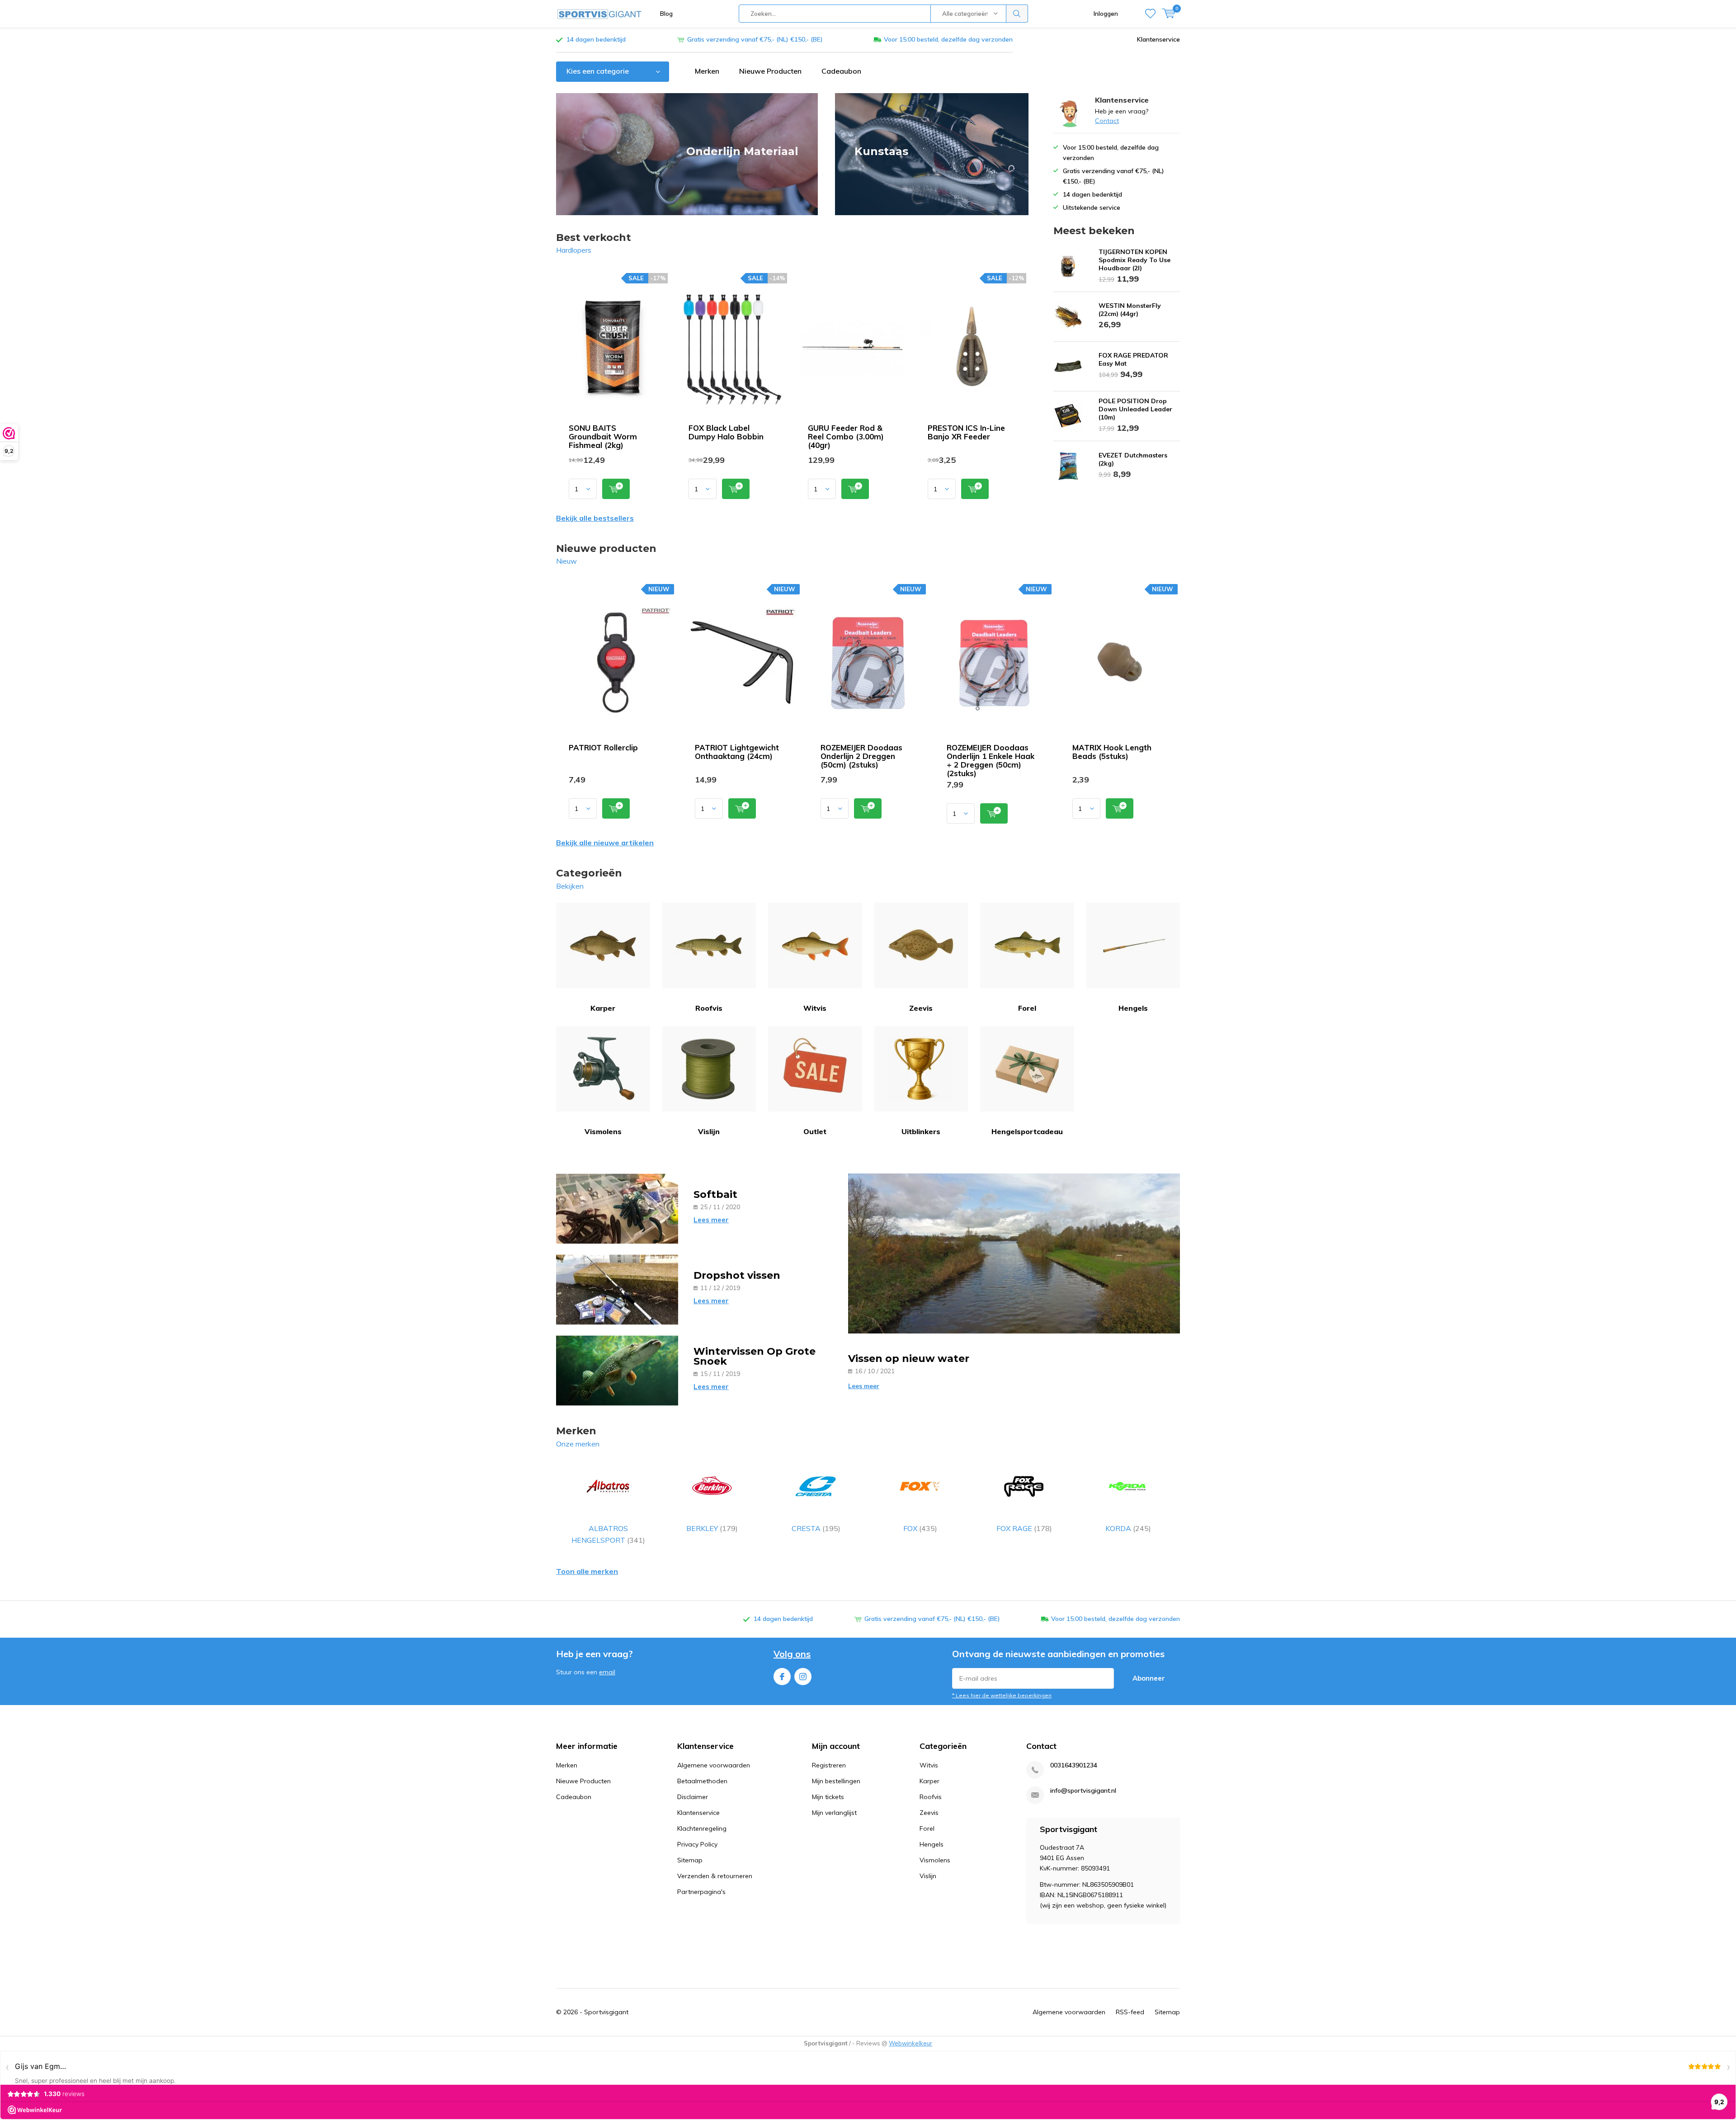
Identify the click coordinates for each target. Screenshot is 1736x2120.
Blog (666, 14)
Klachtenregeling (702, 1828)
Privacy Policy (697, 1844)
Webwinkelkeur (910, 2043)
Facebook (782, 1677)
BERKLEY (712, 1528)
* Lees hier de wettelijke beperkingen (1002, 1695)
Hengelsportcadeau (1027, 1131)
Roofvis (709, 1008)
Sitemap (690, 1860)
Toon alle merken (587, 1571)
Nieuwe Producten (770, 71)
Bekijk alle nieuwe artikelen (605, 843)
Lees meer (711, 1220)
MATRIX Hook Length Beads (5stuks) (1112, 752)
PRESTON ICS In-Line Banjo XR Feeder (966, 432)
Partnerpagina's (701, 1892)
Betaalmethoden (702, 1781)
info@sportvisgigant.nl (1083, 1791)
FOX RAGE (1024, 1528)
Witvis (815, 1008)
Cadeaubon (841, 71)
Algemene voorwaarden (714, 1765)
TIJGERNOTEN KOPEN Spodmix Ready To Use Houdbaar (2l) (1135, 260)
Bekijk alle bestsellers (595, 518)
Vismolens (603, 1131)
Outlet (815, 1131)
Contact (1107, 121)
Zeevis (921, 1008)
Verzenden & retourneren (715, 1876)
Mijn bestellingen (836, 1781)
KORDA (1128, 1528)
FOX (920, 1528)
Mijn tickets (828, 1797)
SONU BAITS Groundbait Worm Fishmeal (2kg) (603, 436)
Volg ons (792, 1654)
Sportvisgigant (606, 2012)
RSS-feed (1130, 2012)
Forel (1027, 1008)
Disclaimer (693, 1797)
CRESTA (816, 1528)
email (607, 1672)
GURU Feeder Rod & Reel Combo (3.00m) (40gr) (846, 436)
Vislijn (709, 1131)
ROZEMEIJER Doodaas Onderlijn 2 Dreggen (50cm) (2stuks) (861, 756)
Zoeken (1017, 14)
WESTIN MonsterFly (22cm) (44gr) (1130, 310)
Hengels (1133, 1008)
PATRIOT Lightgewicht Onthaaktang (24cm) (737, 752)
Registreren (829, 1765)
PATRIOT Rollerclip (603, 747)
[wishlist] (1150, 14)
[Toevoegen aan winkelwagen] (616, 489)
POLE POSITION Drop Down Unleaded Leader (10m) (1135, 409)
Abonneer (1149, 1678)
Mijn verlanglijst (834, 1813)
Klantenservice (1158, 39)
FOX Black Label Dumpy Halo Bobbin (726, 432)
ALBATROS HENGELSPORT (608, 1534)
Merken (707, 71)
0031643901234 (1074, 1765)
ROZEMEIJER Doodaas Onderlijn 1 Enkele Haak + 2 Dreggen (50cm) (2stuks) (991, 760)
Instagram (803, 1677)
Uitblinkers (921, 1131)
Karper (603, 1008)
